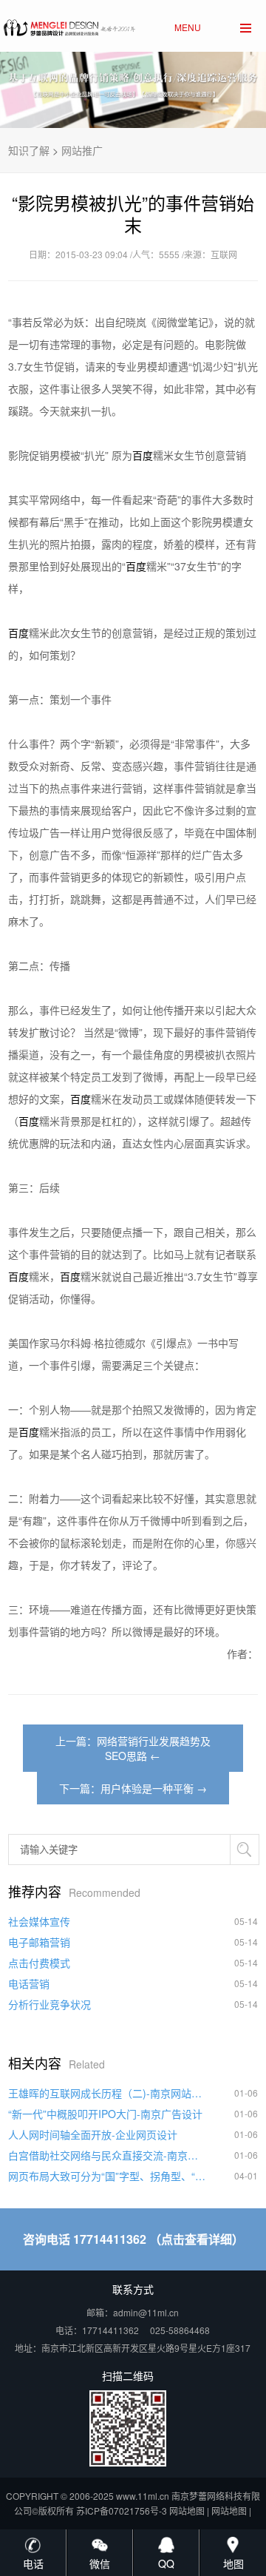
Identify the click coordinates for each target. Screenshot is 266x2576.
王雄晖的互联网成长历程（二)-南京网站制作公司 (108, 2093)
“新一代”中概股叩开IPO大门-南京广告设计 (105, 2114)
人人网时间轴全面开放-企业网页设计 (93, 2134)
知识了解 (29, 150)
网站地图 (187, 2511)
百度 (143, 455)
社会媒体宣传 (39, 1921)
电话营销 (29, 1983)
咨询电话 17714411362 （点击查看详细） (133, 2239)
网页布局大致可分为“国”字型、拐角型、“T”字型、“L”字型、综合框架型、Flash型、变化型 (108, 2176)
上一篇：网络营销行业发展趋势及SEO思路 (133, 1748)
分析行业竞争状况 (50, 2004)
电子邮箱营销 (39, 1942)
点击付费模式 (39, 1963)
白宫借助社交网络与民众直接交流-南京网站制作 (108, 2155)
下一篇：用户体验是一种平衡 (126, 1788)
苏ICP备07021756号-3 (122, 2511)
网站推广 (82, 150)
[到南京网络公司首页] (68, 24)
